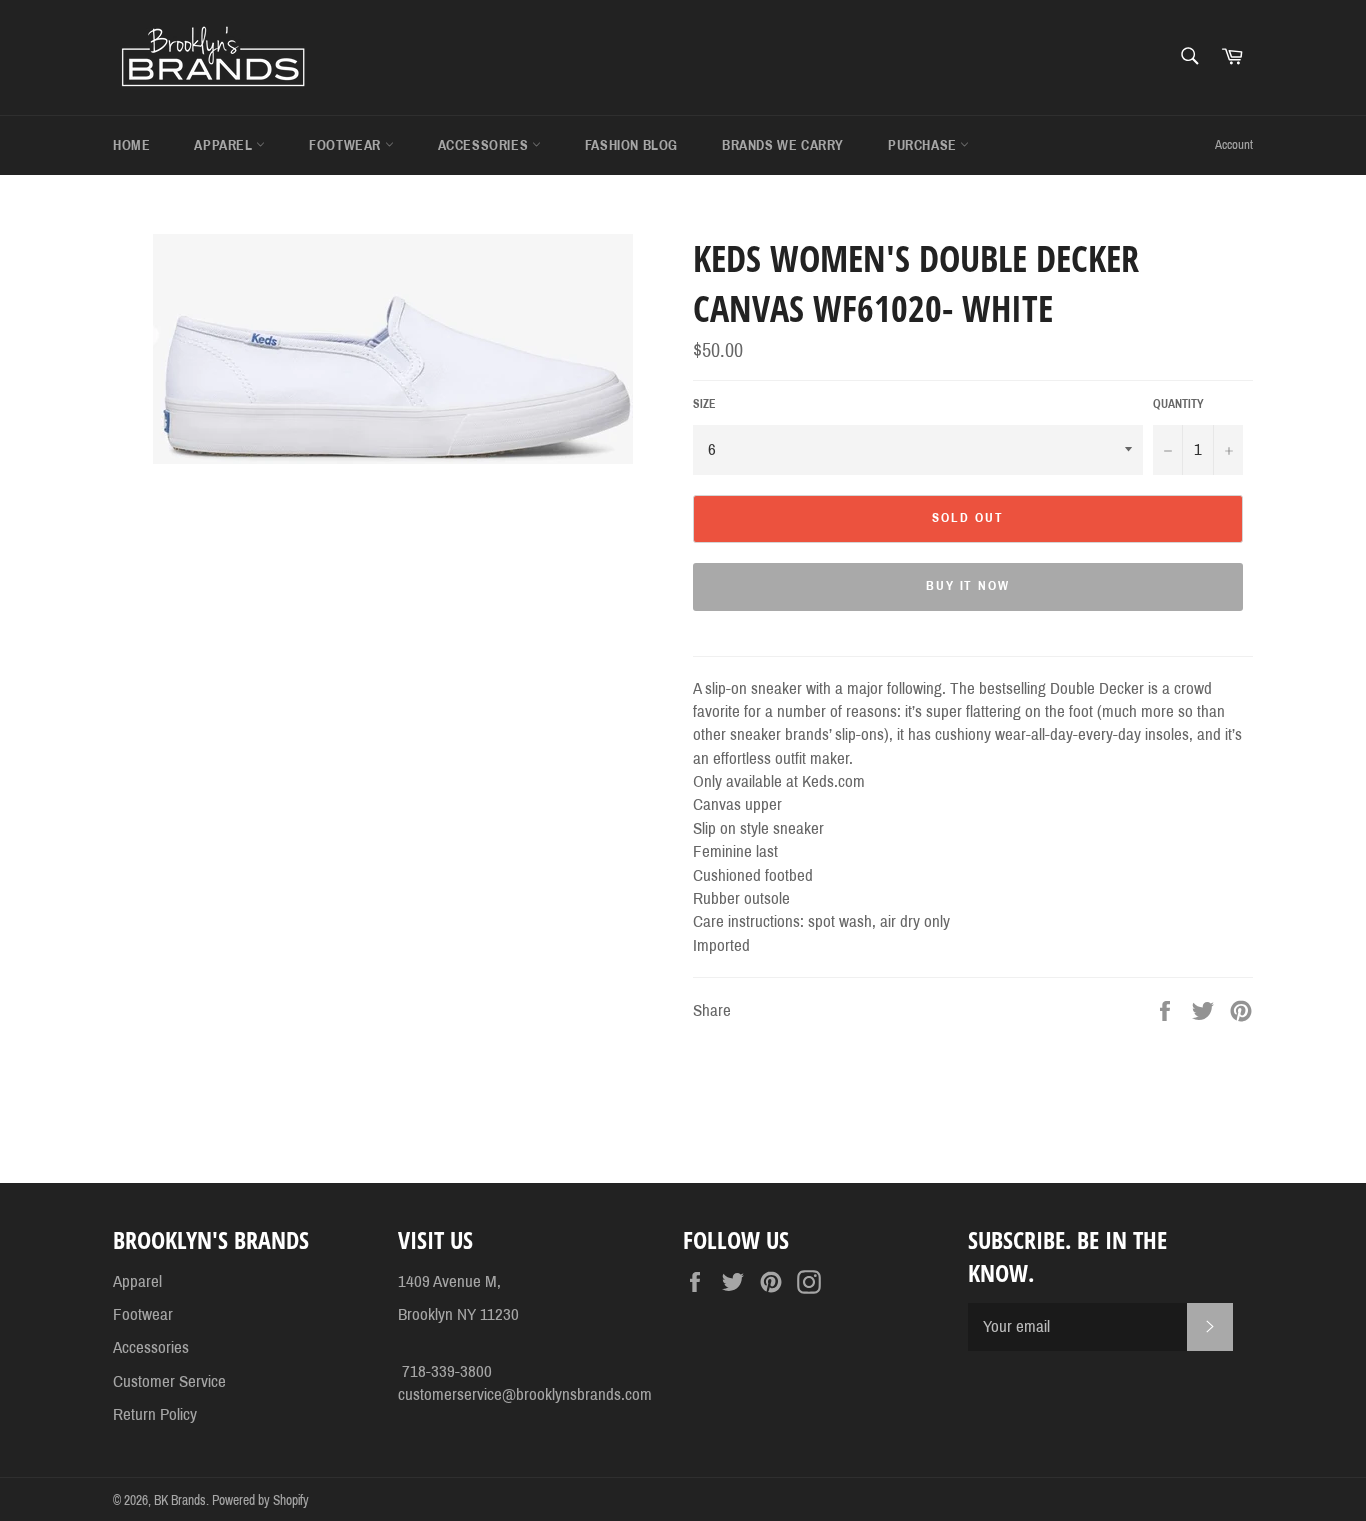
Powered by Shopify (260, 1500)
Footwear (346, 145)
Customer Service (169, 1381)
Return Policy (155, 1414)
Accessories (485, 145)
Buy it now (968, 586)
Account (1234, 145)
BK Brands (180, 1500)
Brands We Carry (783, 145)
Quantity (1178, 404)
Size (704, 404)
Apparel (225, 145)
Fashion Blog (631, 145)
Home (131, 145)
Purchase (924, 145)
